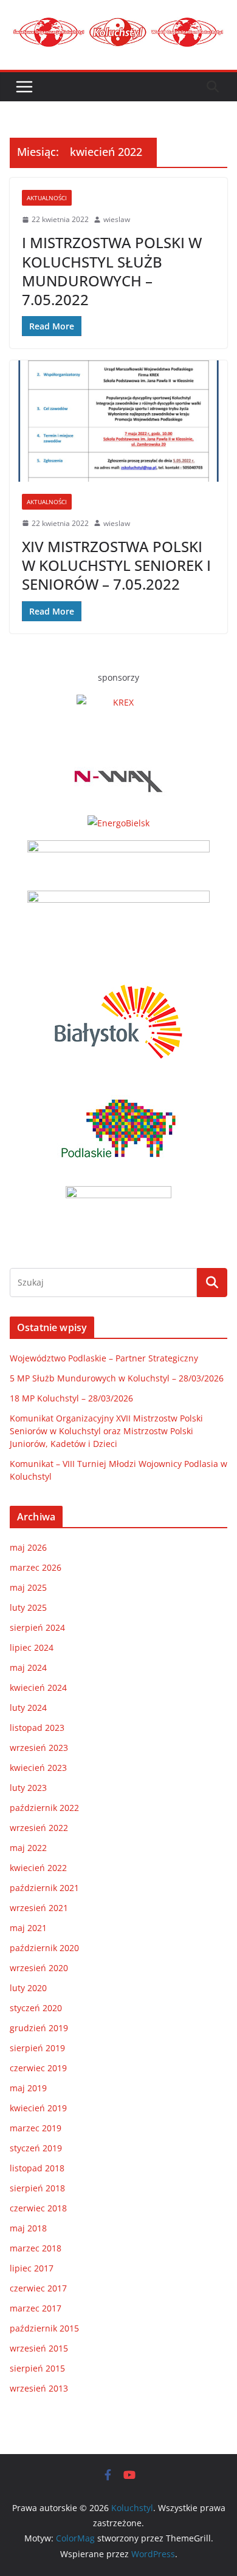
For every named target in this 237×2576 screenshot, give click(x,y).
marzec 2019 (36, 2128)
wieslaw (117, 219)
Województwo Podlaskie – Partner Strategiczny (104, 1358)
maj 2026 (28, 1547)
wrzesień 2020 (39, 1968)
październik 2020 (44, 1948)
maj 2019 (28, 2088)
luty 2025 (28, 1607)
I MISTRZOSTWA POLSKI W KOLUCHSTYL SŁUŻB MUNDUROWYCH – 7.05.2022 (112, 271)
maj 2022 (28, 1848)
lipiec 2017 (32, 2268)
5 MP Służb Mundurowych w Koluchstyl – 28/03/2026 (117, 1378)
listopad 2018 (37, 2168)
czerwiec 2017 (38, 2288)
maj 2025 (28, 1587)
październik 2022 (44, 1808)
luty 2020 (28, 1988)
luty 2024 (28, 1708)
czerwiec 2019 (38, 2068)
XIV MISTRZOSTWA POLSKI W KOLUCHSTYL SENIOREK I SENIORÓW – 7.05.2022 (116, 565)
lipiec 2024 (32, 1647)
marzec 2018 (36, 2248)
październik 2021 (44, 1888)
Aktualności (47, 198)
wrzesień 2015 (39, 2348)
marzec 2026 (36, 1567)
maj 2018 (28, 2228)
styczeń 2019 (36, 2148)
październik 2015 (44, 2328)
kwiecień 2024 (38, 1688)
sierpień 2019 (37, 2048)
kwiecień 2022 (38, 1868)
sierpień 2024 (37, 1627)
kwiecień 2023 (38, 1768)
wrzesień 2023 (39, 1748)
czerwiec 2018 (38, 2208)
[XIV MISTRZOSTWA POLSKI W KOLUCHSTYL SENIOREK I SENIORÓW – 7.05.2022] (118, 421)
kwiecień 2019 (38, 2108)
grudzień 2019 (39, 2028)
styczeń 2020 (36, 2008)
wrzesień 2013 (39, 2388)
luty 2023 (28, 1788)
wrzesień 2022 (39, 1828)
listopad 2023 (37, 1728)
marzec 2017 (36, 2308)
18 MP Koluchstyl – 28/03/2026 (71, 1398)
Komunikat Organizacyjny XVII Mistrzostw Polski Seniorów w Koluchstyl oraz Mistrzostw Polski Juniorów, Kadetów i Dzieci (106, 1431)
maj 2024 (28, 1667)
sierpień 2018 (37, 2188)
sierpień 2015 (37, 2368)
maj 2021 (28, 1928)
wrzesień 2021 (39, 1908)
